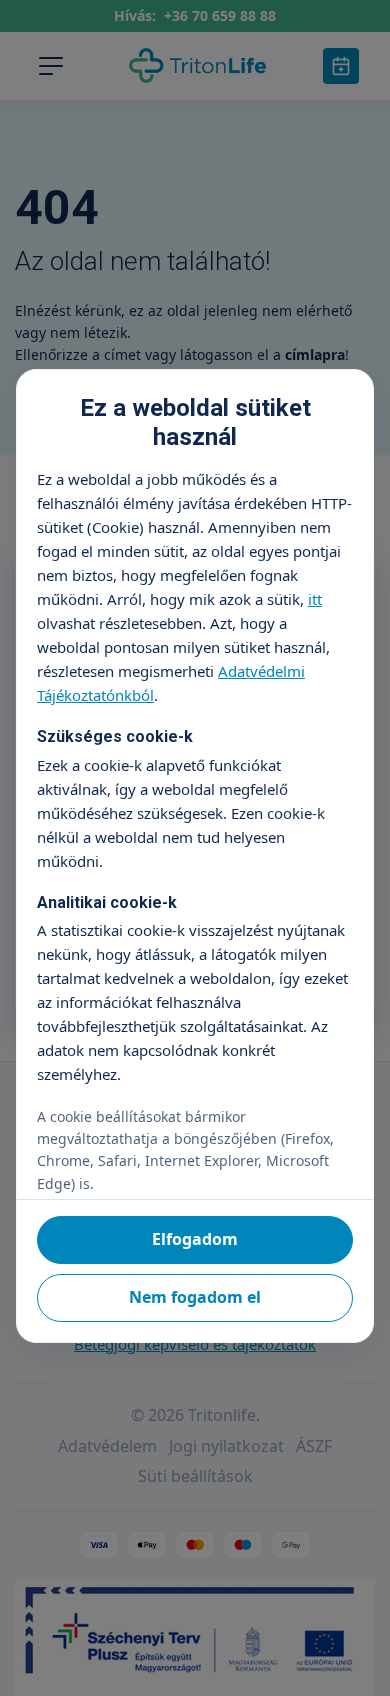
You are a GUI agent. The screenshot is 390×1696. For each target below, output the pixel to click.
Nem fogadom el (195, 1297)
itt (315, 599)
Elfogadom (195, 1239)
